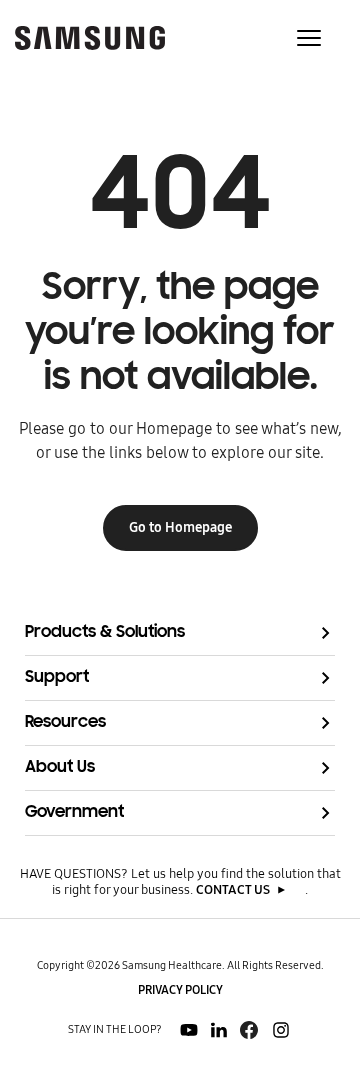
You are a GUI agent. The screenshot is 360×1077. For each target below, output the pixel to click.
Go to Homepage (180, 527)
